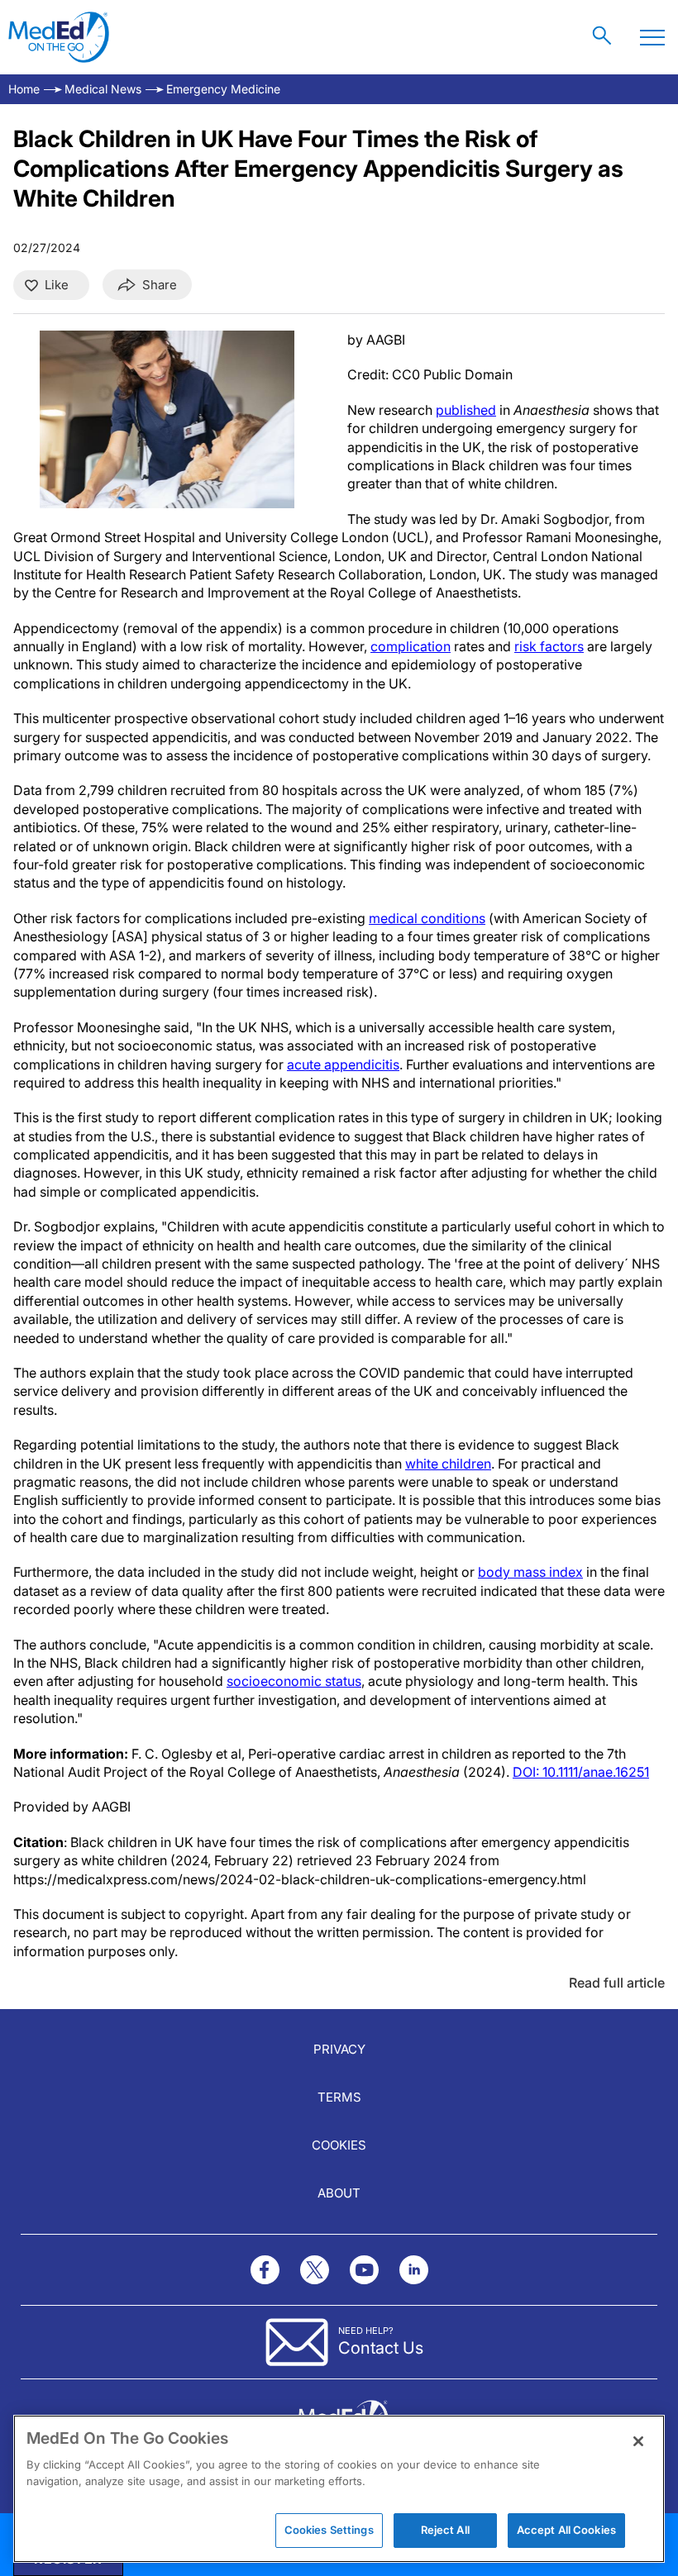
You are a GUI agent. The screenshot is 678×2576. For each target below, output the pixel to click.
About (339, 2193)
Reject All (445, 2530)
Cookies (339, 2145)
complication (411, 646)
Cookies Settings (329, 2530)
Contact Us (381, 2348)
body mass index (530, 1572)
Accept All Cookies (566, 2530)
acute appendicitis (343, 1064)
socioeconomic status (294, 1681)
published (466, 410)
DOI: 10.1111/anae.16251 (581, 1772)
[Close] (638, 2441)
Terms (339, 2097)
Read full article (617, 1983)
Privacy (339, 2049)
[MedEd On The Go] (59, 37)
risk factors (549, 646)
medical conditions (427, 918)
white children (448, 1464)
